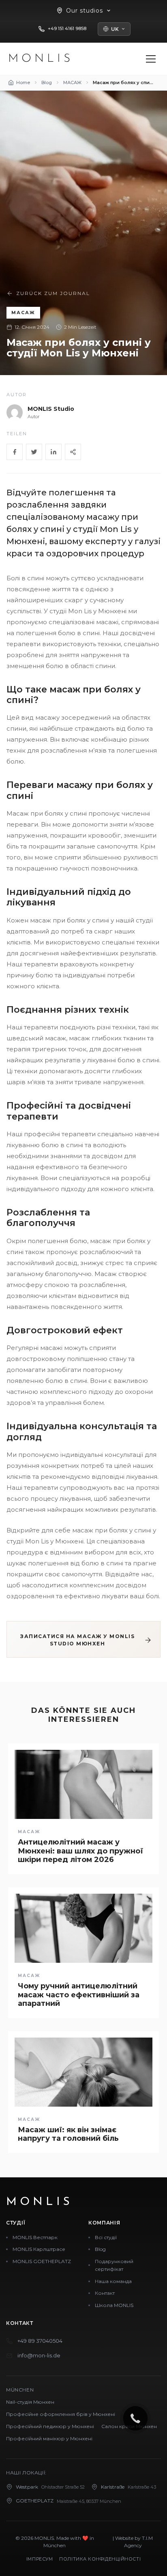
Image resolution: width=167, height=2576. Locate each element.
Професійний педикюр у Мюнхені (50, 2426)
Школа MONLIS (114, 2305)
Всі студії (106, 2237)
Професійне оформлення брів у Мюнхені (61, 2414)
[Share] (73, 452)
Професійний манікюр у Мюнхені (49, 2438)
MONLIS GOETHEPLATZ (42, 2261)
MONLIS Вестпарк (35, 2237)
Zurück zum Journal (53, 293)
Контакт (105, 2293)
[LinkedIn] (54, 452)
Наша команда (113, 2281)
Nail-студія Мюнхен (30, 2402)
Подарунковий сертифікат (114, 2265)
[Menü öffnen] (151, 59)
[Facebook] (15, 452)
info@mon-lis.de (39, 2355)
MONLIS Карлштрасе (39, 2249)
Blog (100, 2249)
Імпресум (40, 2559)
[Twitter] (34, 452)
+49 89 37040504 (40, 2341)
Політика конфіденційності (100, 2559)
